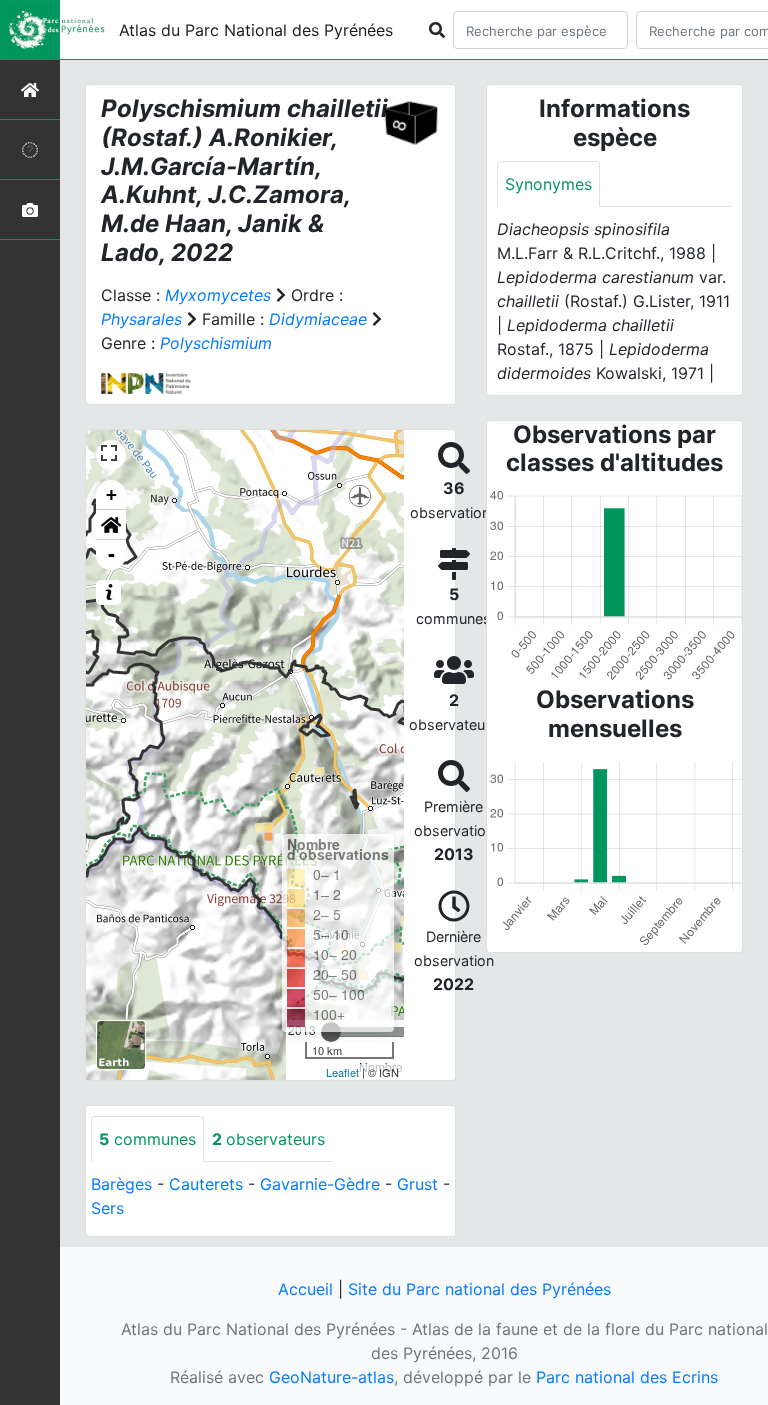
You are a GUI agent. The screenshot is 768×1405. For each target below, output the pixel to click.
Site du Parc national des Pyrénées (479, 1289)
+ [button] (111, 494)
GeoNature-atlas (331, 1377)
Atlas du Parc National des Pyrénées (256, 30)
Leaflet (342, 1072)
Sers (107, 1208)
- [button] (111, 554)
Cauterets (206, 1184)
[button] (111, 525)
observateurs (268, 1139)
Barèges (121, 1184)
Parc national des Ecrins (627, 1377)
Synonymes (548, 184)
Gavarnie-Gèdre (320, 1184)
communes (147, 1139)
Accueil (305, 1289)
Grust (417, 1184)
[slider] (331, 1032)
